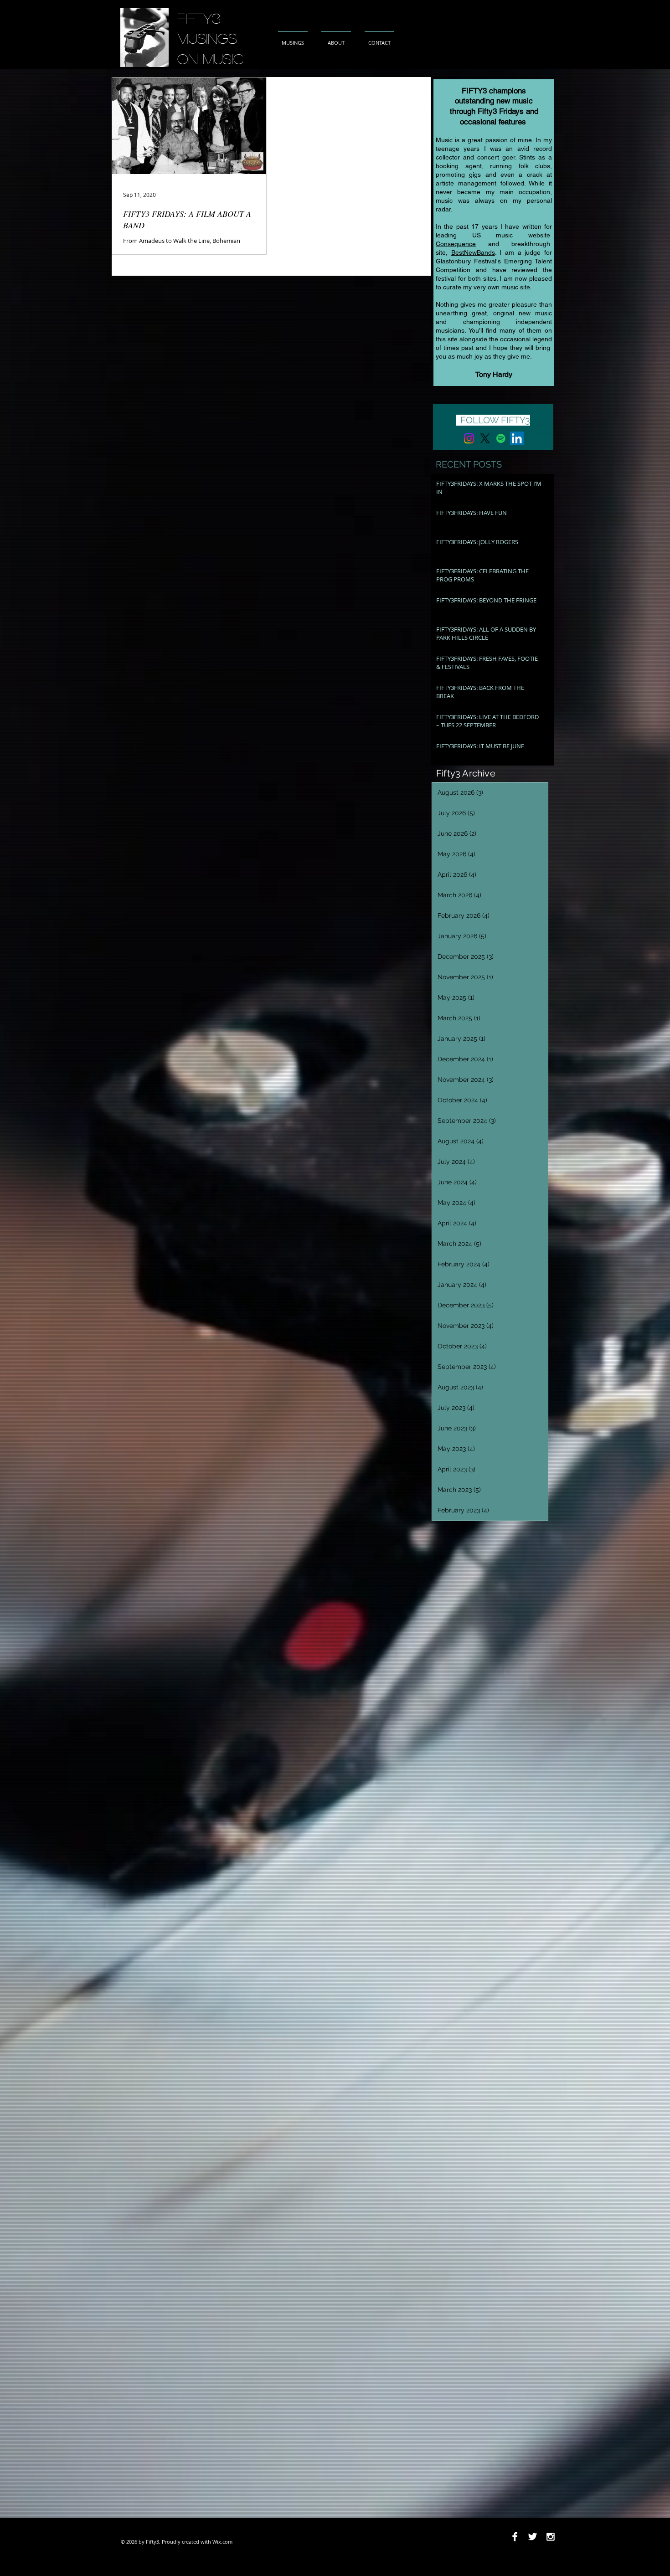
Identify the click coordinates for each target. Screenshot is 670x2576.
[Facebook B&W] (515, 2537)
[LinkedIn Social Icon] (517, 438)
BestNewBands (473, 252)
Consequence (456, 244)
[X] (485, 438)
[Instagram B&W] (550, 2537)
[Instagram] (469, 438)
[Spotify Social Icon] (501, 438)
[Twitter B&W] (533, 2537)
